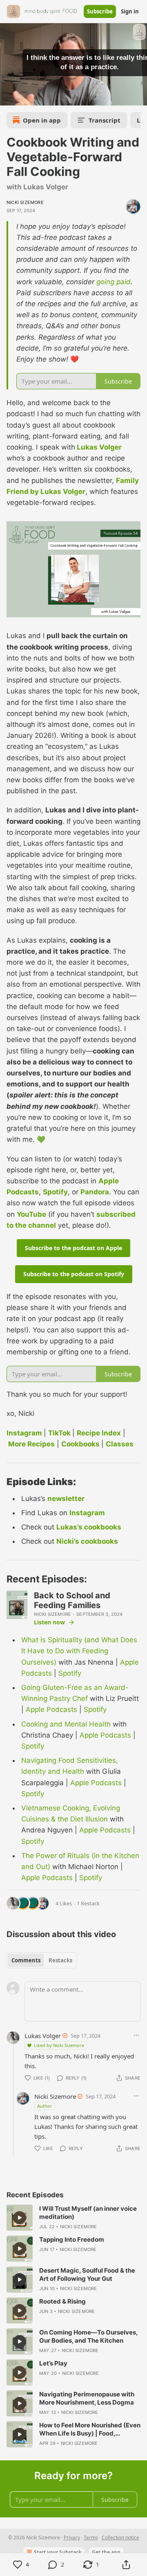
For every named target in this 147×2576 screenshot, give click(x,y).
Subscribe (100, 11)
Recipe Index (99, 1433)
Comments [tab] (26, 1960)
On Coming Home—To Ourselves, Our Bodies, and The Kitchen (88, 2336)
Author (45, 2106)
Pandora (95, 1192)
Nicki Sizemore (25, 202)
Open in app (42, 120)
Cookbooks (80, 1444)
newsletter (66, 1499)
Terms (91, 2538)
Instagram (24, 1433)
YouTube (31, 1214)
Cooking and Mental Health (66, 1724)
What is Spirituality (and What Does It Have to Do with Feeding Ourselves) (79, 1651)
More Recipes (31, 1444)
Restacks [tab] (60, 1960)
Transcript (105, 120)
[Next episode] (27, 97)
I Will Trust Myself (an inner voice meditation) (88, 2213)
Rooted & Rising (62, 2301)
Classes (120, 1444)
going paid (114, 282)
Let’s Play (53, 2363)
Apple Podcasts (51, 1709)
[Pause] (9, 97)
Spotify (55, 1192)
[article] (73, 2218)
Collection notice (120, 2538)
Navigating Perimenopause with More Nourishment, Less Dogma (87, 2398)
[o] (20, 2218)
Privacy (72, 2538)
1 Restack (88, 1903)
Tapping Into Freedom (72, 2239)
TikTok (59, 1433)
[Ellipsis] (136, 2035)
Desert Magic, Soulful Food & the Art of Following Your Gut (87, 2274)
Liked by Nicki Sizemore (59, 2045)
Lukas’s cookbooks (89, 1527)
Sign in (130, 11)
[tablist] (42, 1960)
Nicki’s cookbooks (87, 1541)
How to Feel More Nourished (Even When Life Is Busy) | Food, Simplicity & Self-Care (90, 2429)
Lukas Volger (99, 447)
